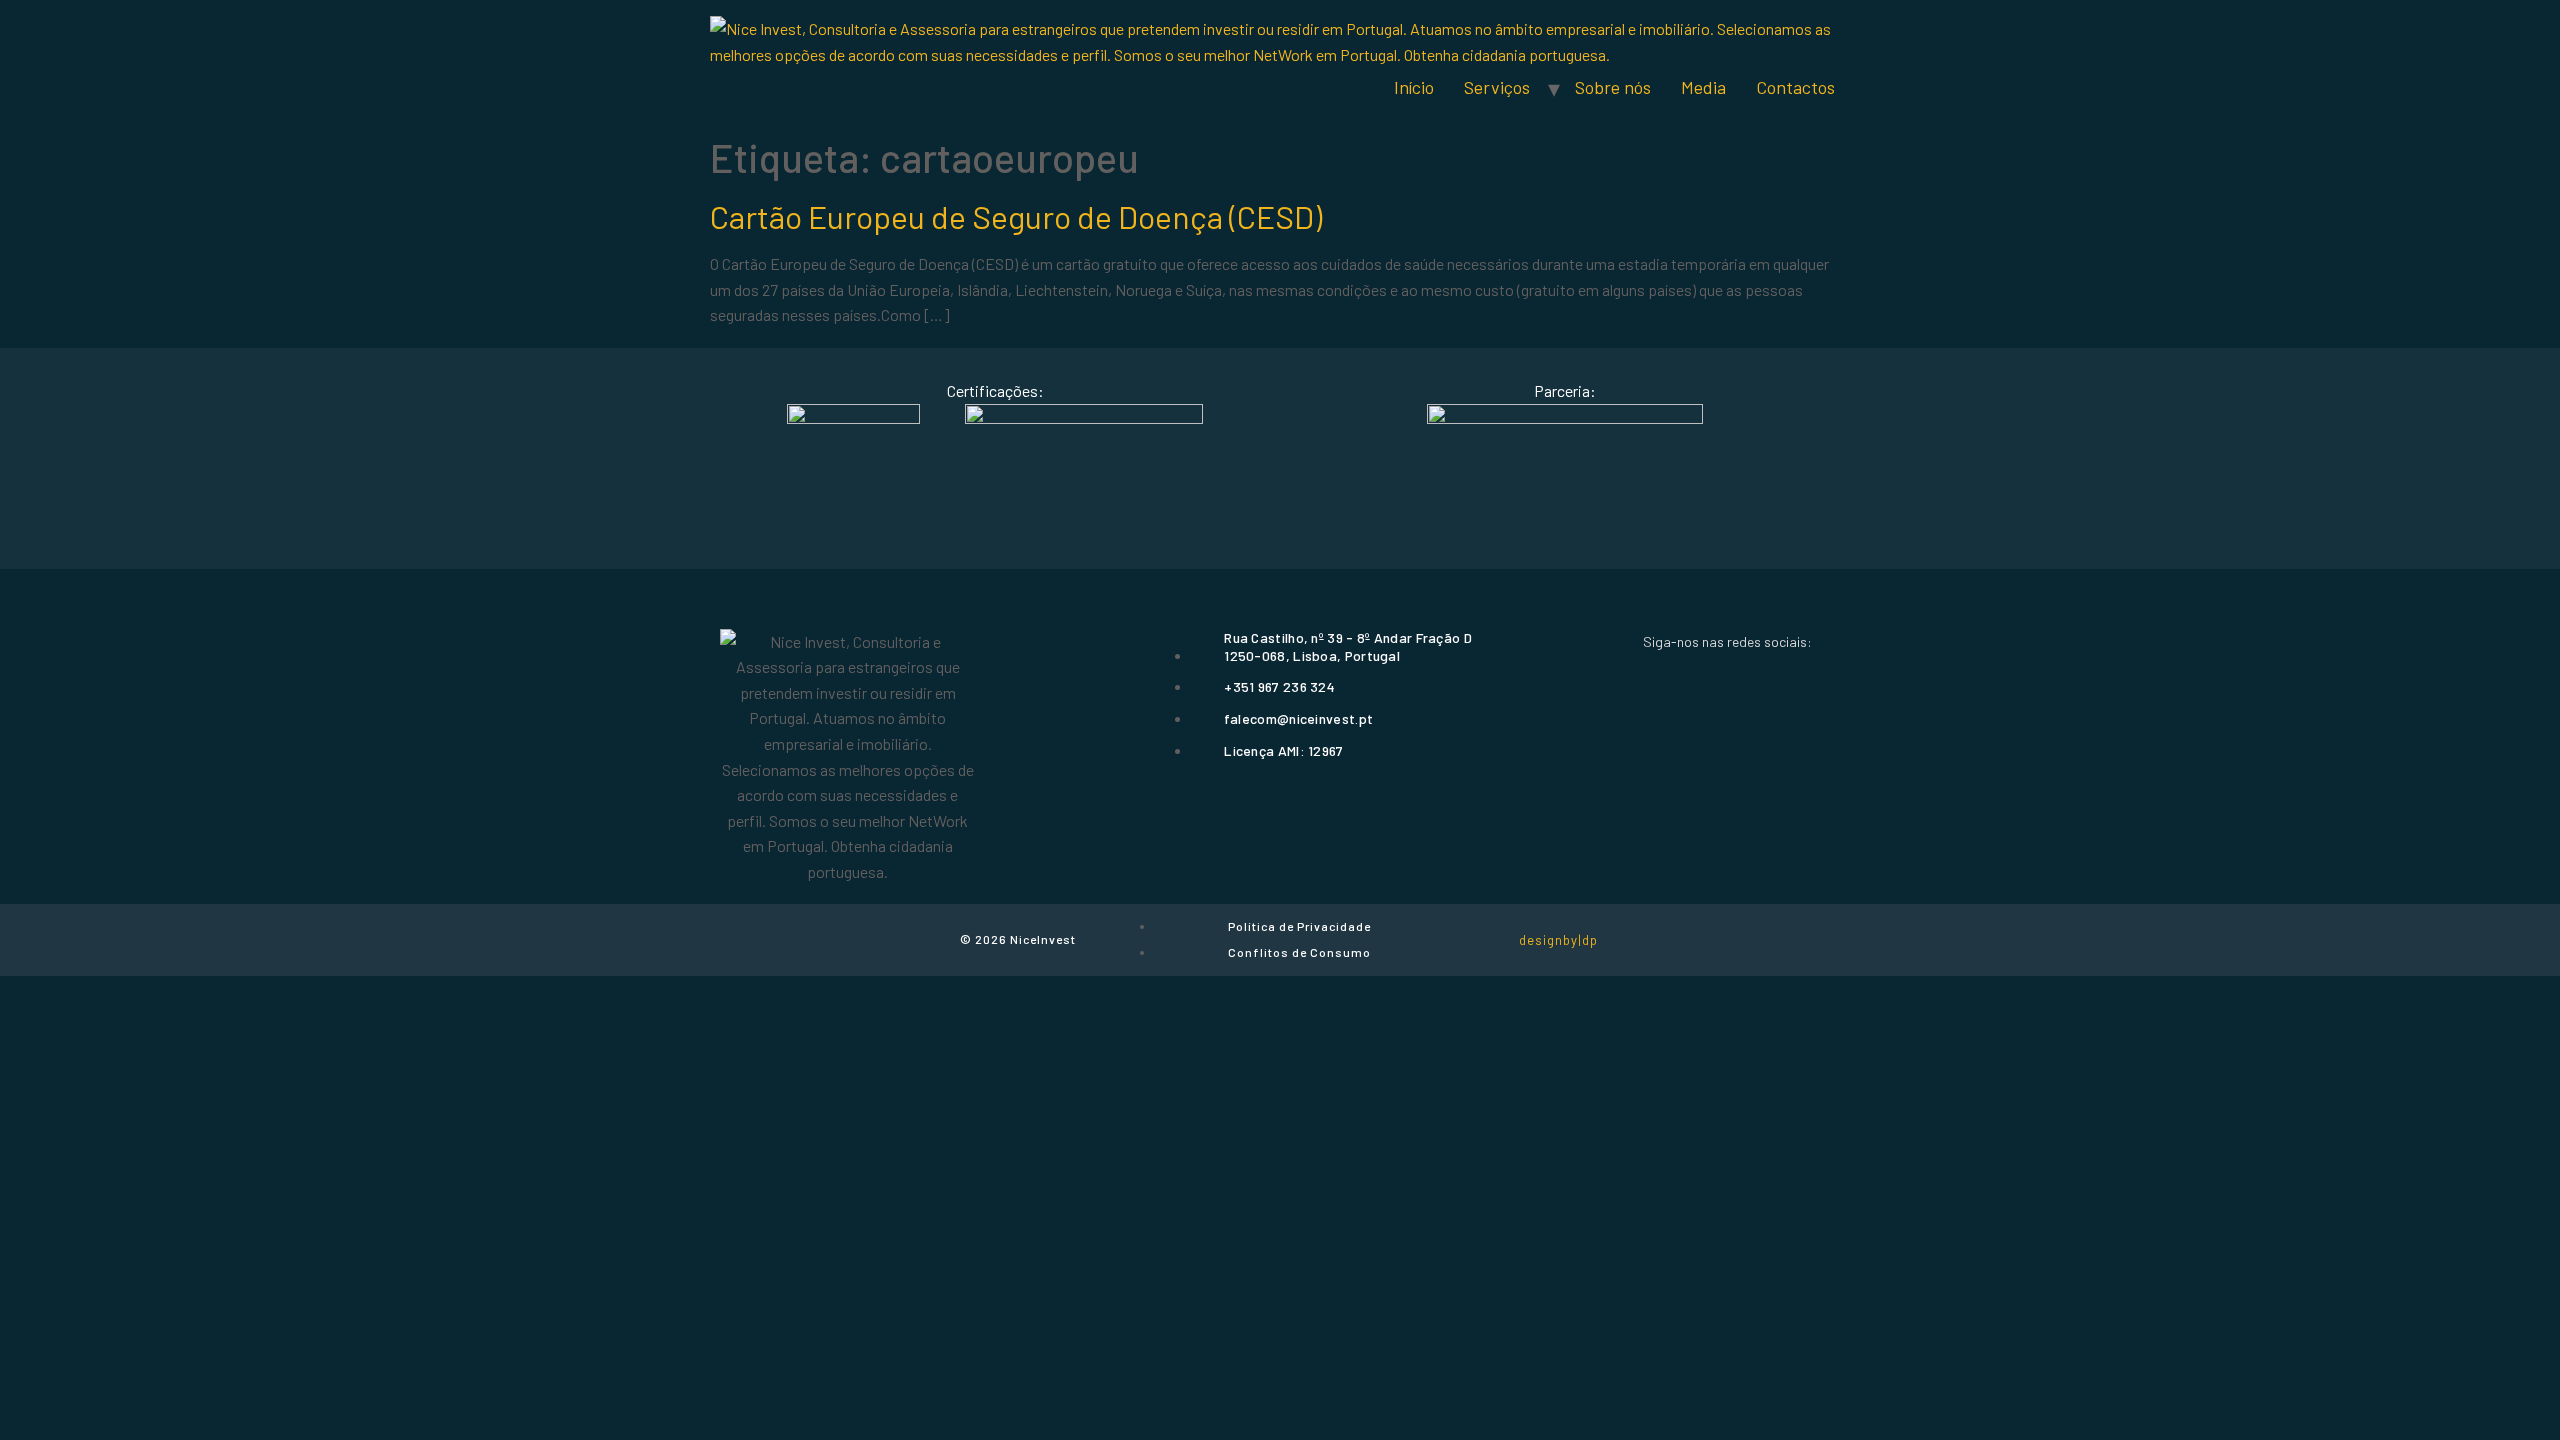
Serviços (1497, 87)
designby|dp (1558, 940)
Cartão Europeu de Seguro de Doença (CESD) (1016, 216)
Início (1414, 87)
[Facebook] (1656, 679)
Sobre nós (1613, 87)
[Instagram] (1727, 679)
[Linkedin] (1798, 679)
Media (1703, 87)
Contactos (1795, 87)
